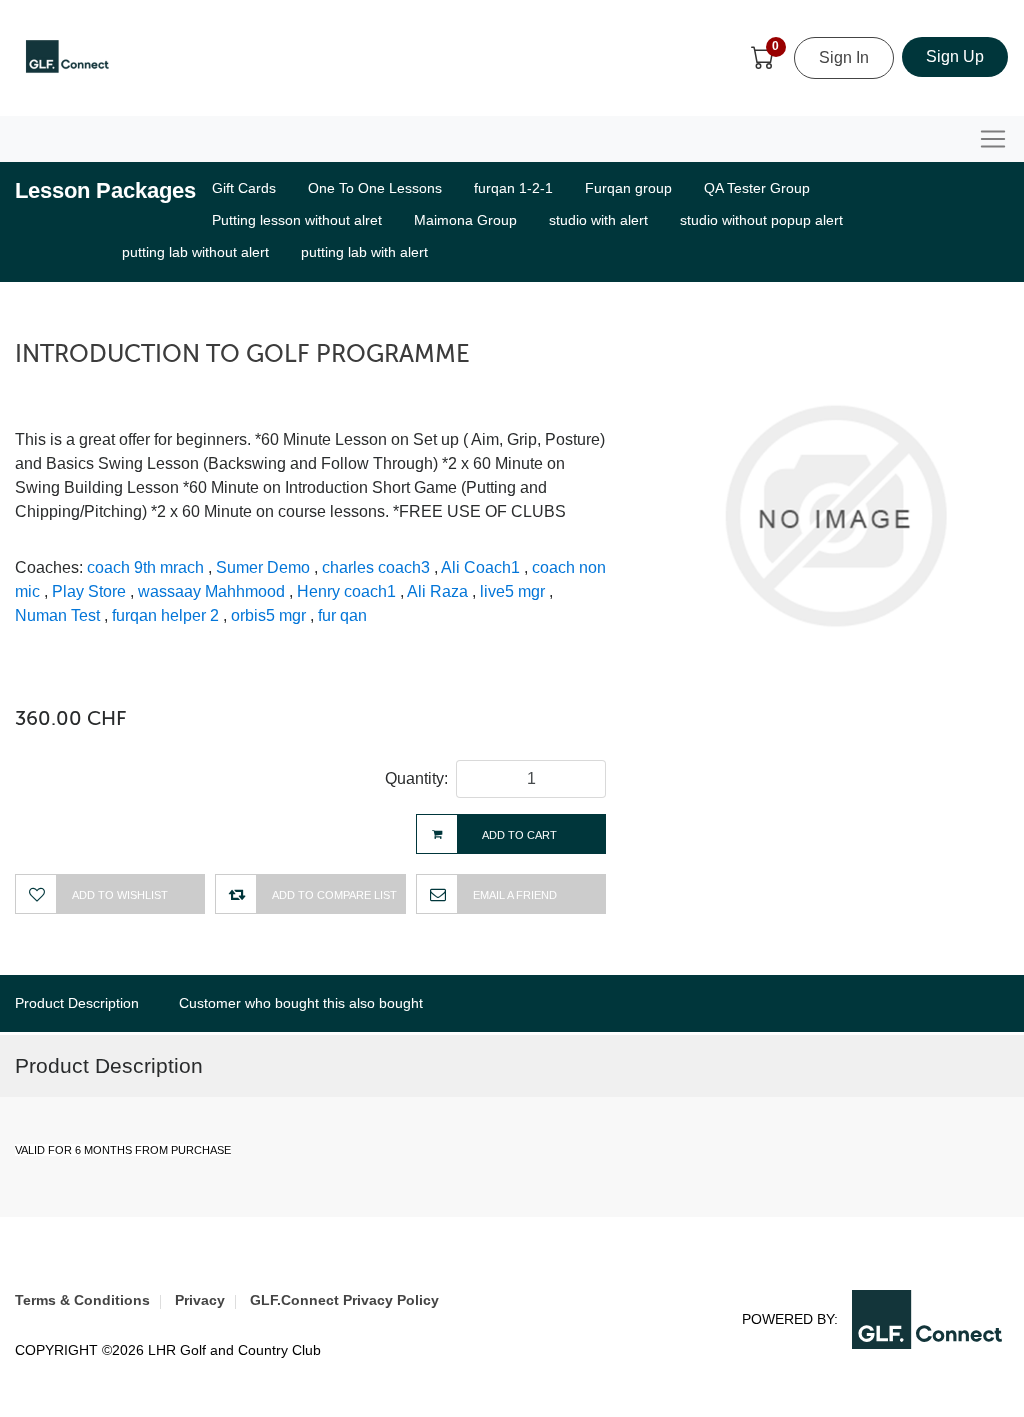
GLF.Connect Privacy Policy (344, 1300)
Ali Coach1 (480, 567)
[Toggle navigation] (993, 139)
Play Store (89, 591)
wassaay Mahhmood (211, 591)
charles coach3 (376, 567)
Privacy (200, 1300)
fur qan (342, 615)
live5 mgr (512, 591)
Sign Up (955, 56)
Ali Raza (437, 591)
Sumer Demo (263, 567)
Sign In (844, 57)
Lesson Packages (105, 190)
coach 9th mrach (145, 567)
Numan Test (57, 615)
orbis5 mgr (268, 615)
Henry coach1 (346, 591)
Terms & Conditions (82, 1300)
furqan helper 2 (165, 615)
